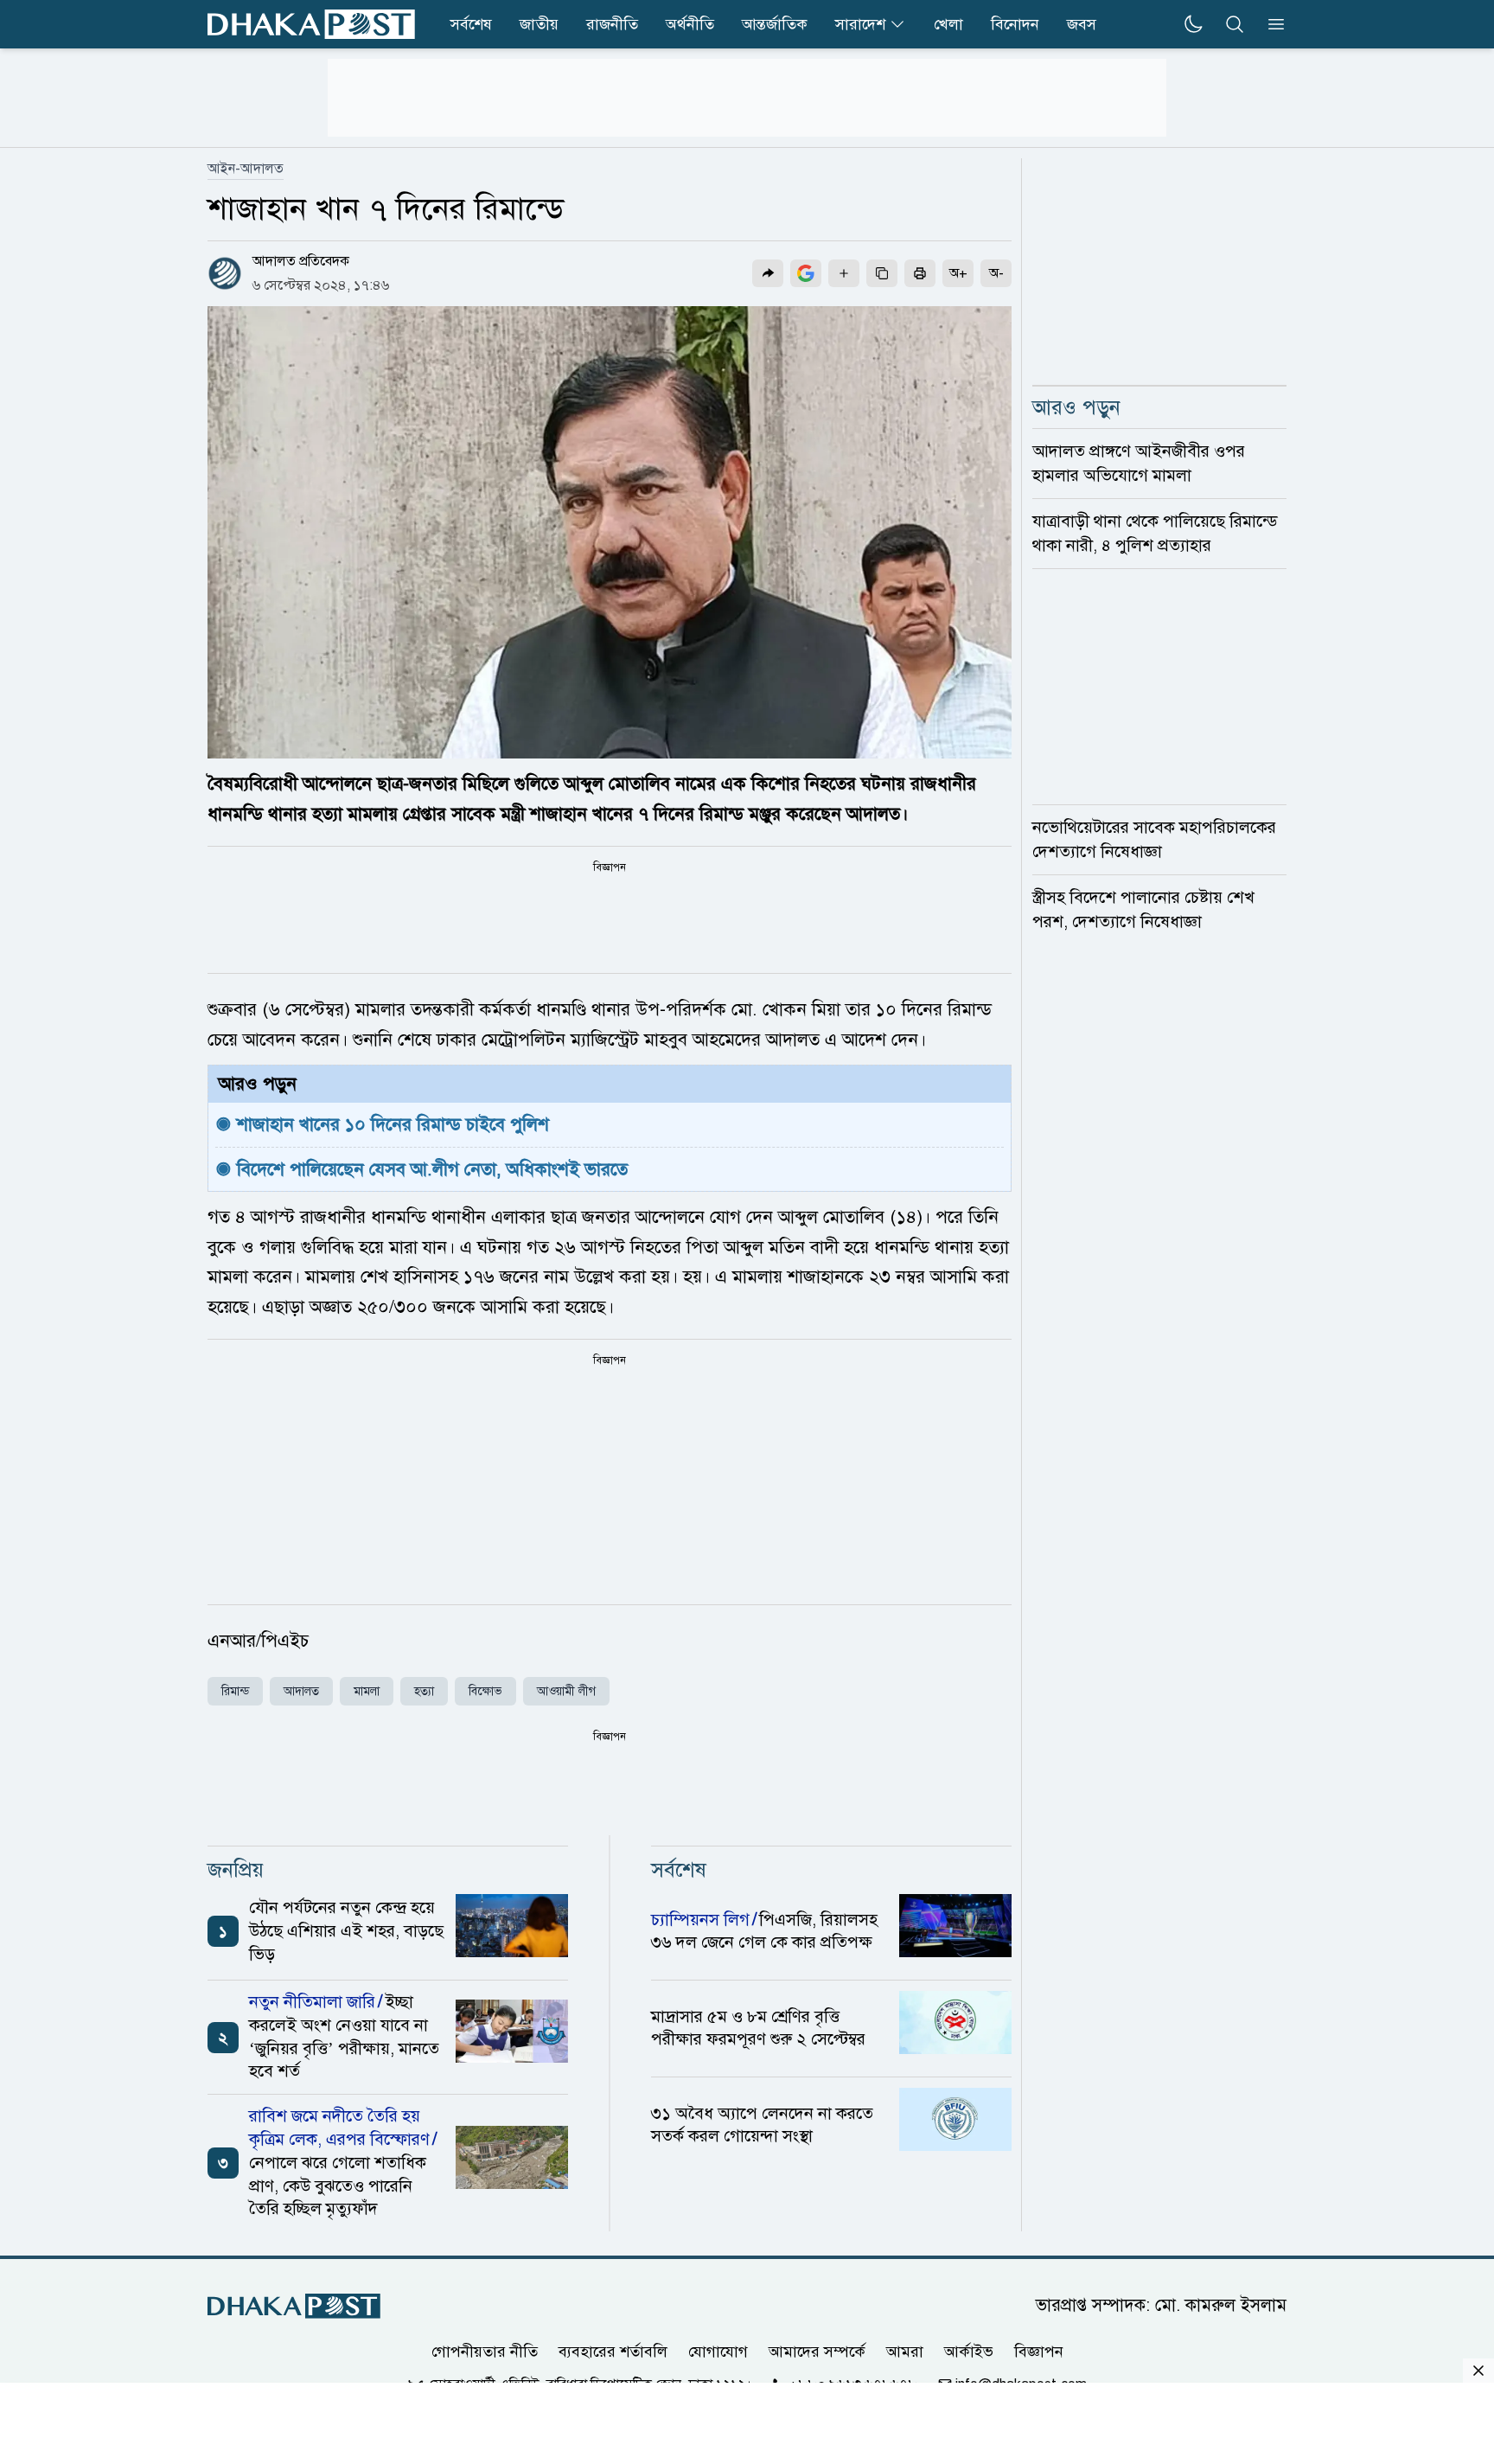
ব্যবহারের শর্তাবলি (613, 2352)
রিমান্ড (235, 1691)
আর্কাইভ (969, 2352)
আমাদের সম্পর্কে (817, 2352)
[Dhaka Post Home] (294, 2306)
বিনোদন (1015, 24)
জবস (1082, 24)
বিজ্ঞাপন (1039, 2352)
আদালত (301, 1691)
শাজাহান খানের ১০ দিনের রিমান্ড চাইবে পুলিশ (396, 1124)
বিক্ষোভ (485, 1691)
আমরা (905, 2352)
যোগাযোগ (718, 2352)
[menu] (1271, 24)
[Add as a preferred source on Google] (806, 273)
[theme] (1193, 24)
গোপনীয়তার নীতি (485, 2352)
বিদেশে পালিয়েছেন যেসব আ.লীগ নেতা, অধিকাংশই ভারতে (432, 1169)
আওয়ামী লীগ (566, 1691)
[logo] (311, 24)
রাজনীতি (612, 24)
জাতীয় (539, 24)
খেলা (948, 24)
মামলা (367, 1691)
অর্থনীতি (690, 24)
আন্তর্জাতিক (775, 24)
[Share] (768, 273)
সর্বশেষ (471, 24)
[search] (1235, 24)
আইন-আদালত (246, 169)
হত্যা (424, 1691)
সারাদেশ (860, 24)
